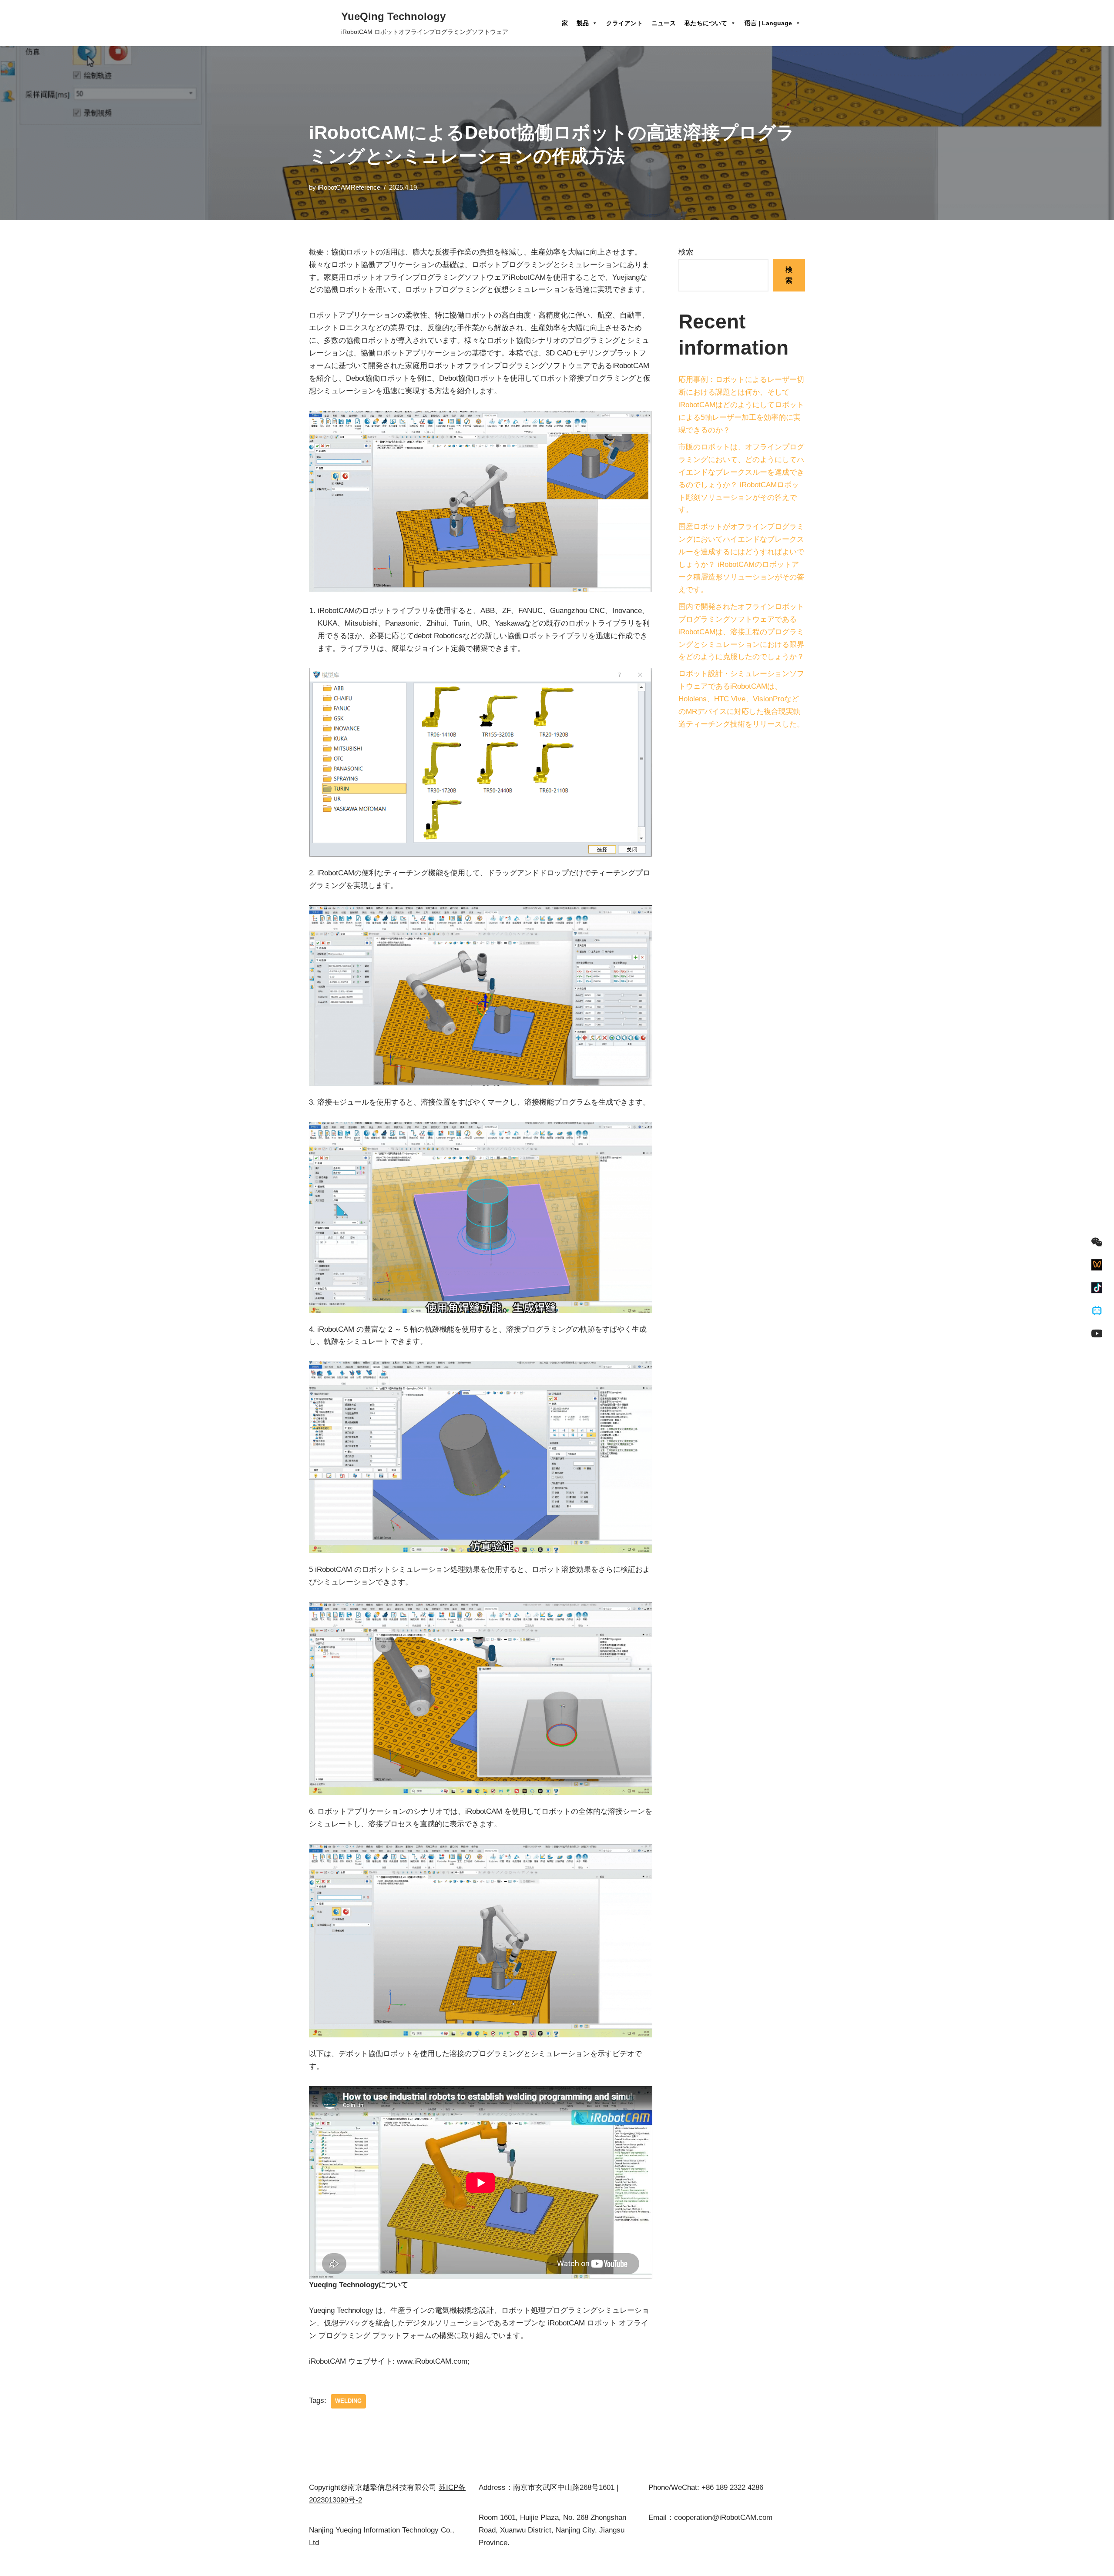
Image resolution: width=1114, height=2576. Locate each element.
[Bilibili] (1097, 1311)
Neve (317, 2564)
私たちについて (706, 23)
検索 (686, 252)
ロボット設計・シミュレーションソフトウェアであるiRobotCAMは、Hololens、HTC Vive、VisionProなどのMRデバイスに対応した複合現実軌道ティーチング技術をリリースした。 (741, 699)
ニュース (664, 23)
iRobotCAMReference (349, 187)
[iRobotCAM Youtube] (1097, 1333)
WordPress (391, 2564)
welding (348, 2401)
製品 (583, 23)
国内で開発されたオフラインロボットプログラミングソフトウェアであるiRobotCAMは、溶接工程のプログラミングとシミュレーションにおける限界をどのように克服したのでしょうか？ (741, 632)
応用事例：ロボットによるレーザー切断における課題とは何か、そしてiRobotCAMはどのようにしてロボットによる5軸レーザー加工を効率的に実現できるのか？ (741, 405)
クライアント (624, 23)
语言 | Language (768, 23)
